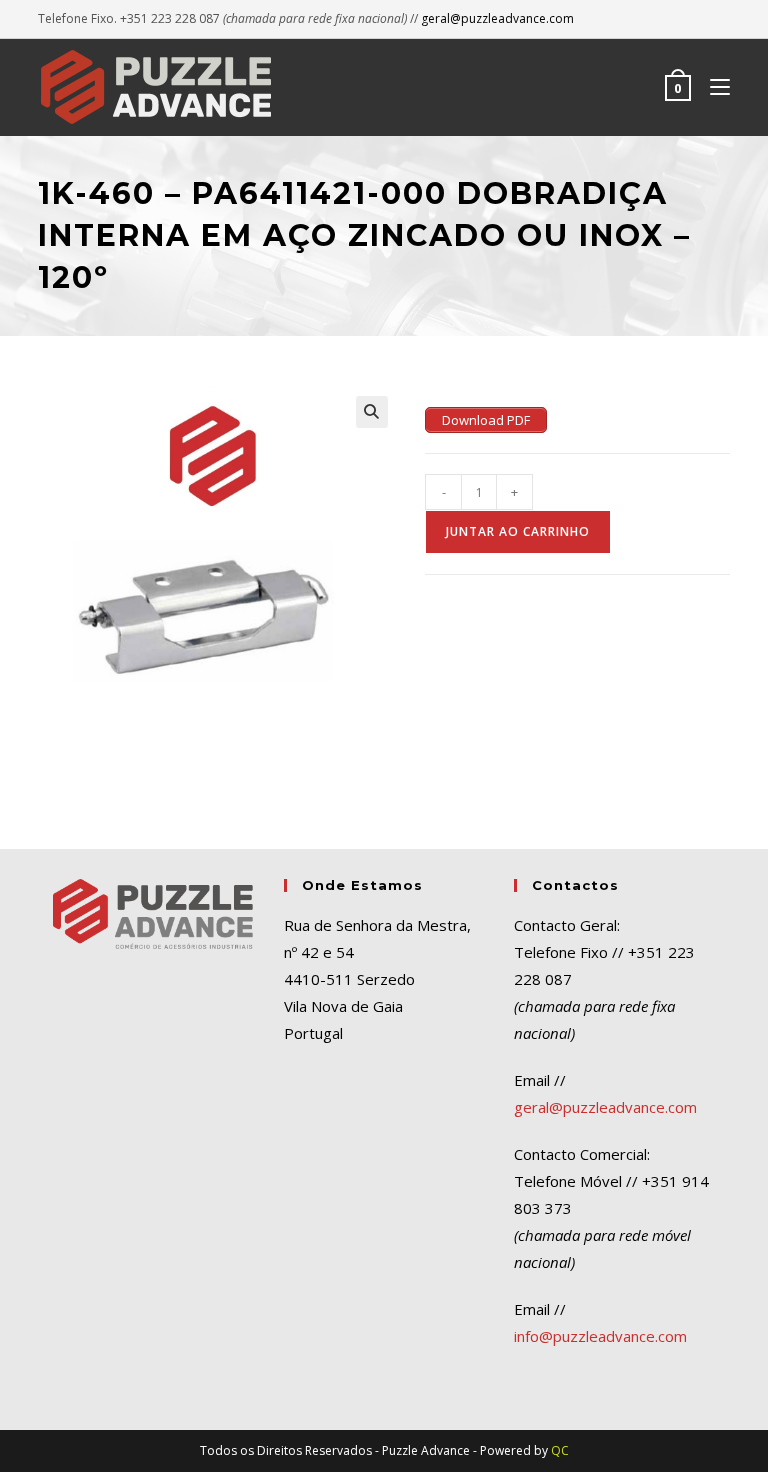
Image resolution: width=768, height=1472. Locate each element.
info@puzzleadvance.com (600, 1336)
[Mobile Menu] (712, 87)
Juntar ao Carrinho (518, 531)
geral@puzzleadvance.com (497, 18)
